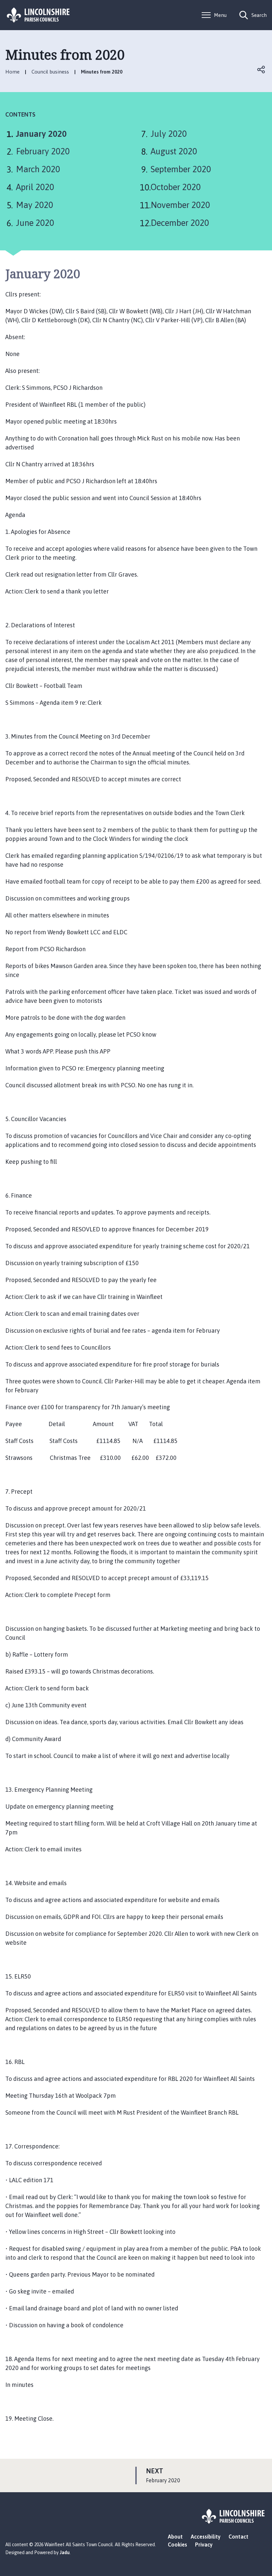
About (175, 2537)
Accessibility (206, 2537)
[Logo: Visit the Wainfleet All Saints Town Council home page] (38, 15)
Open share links (261, 70)
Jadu (65, 2552)
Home (12, 72)
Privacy (204, 2545)
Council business (50, 72)
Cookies (177, 2545)
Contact (238, 2537)
